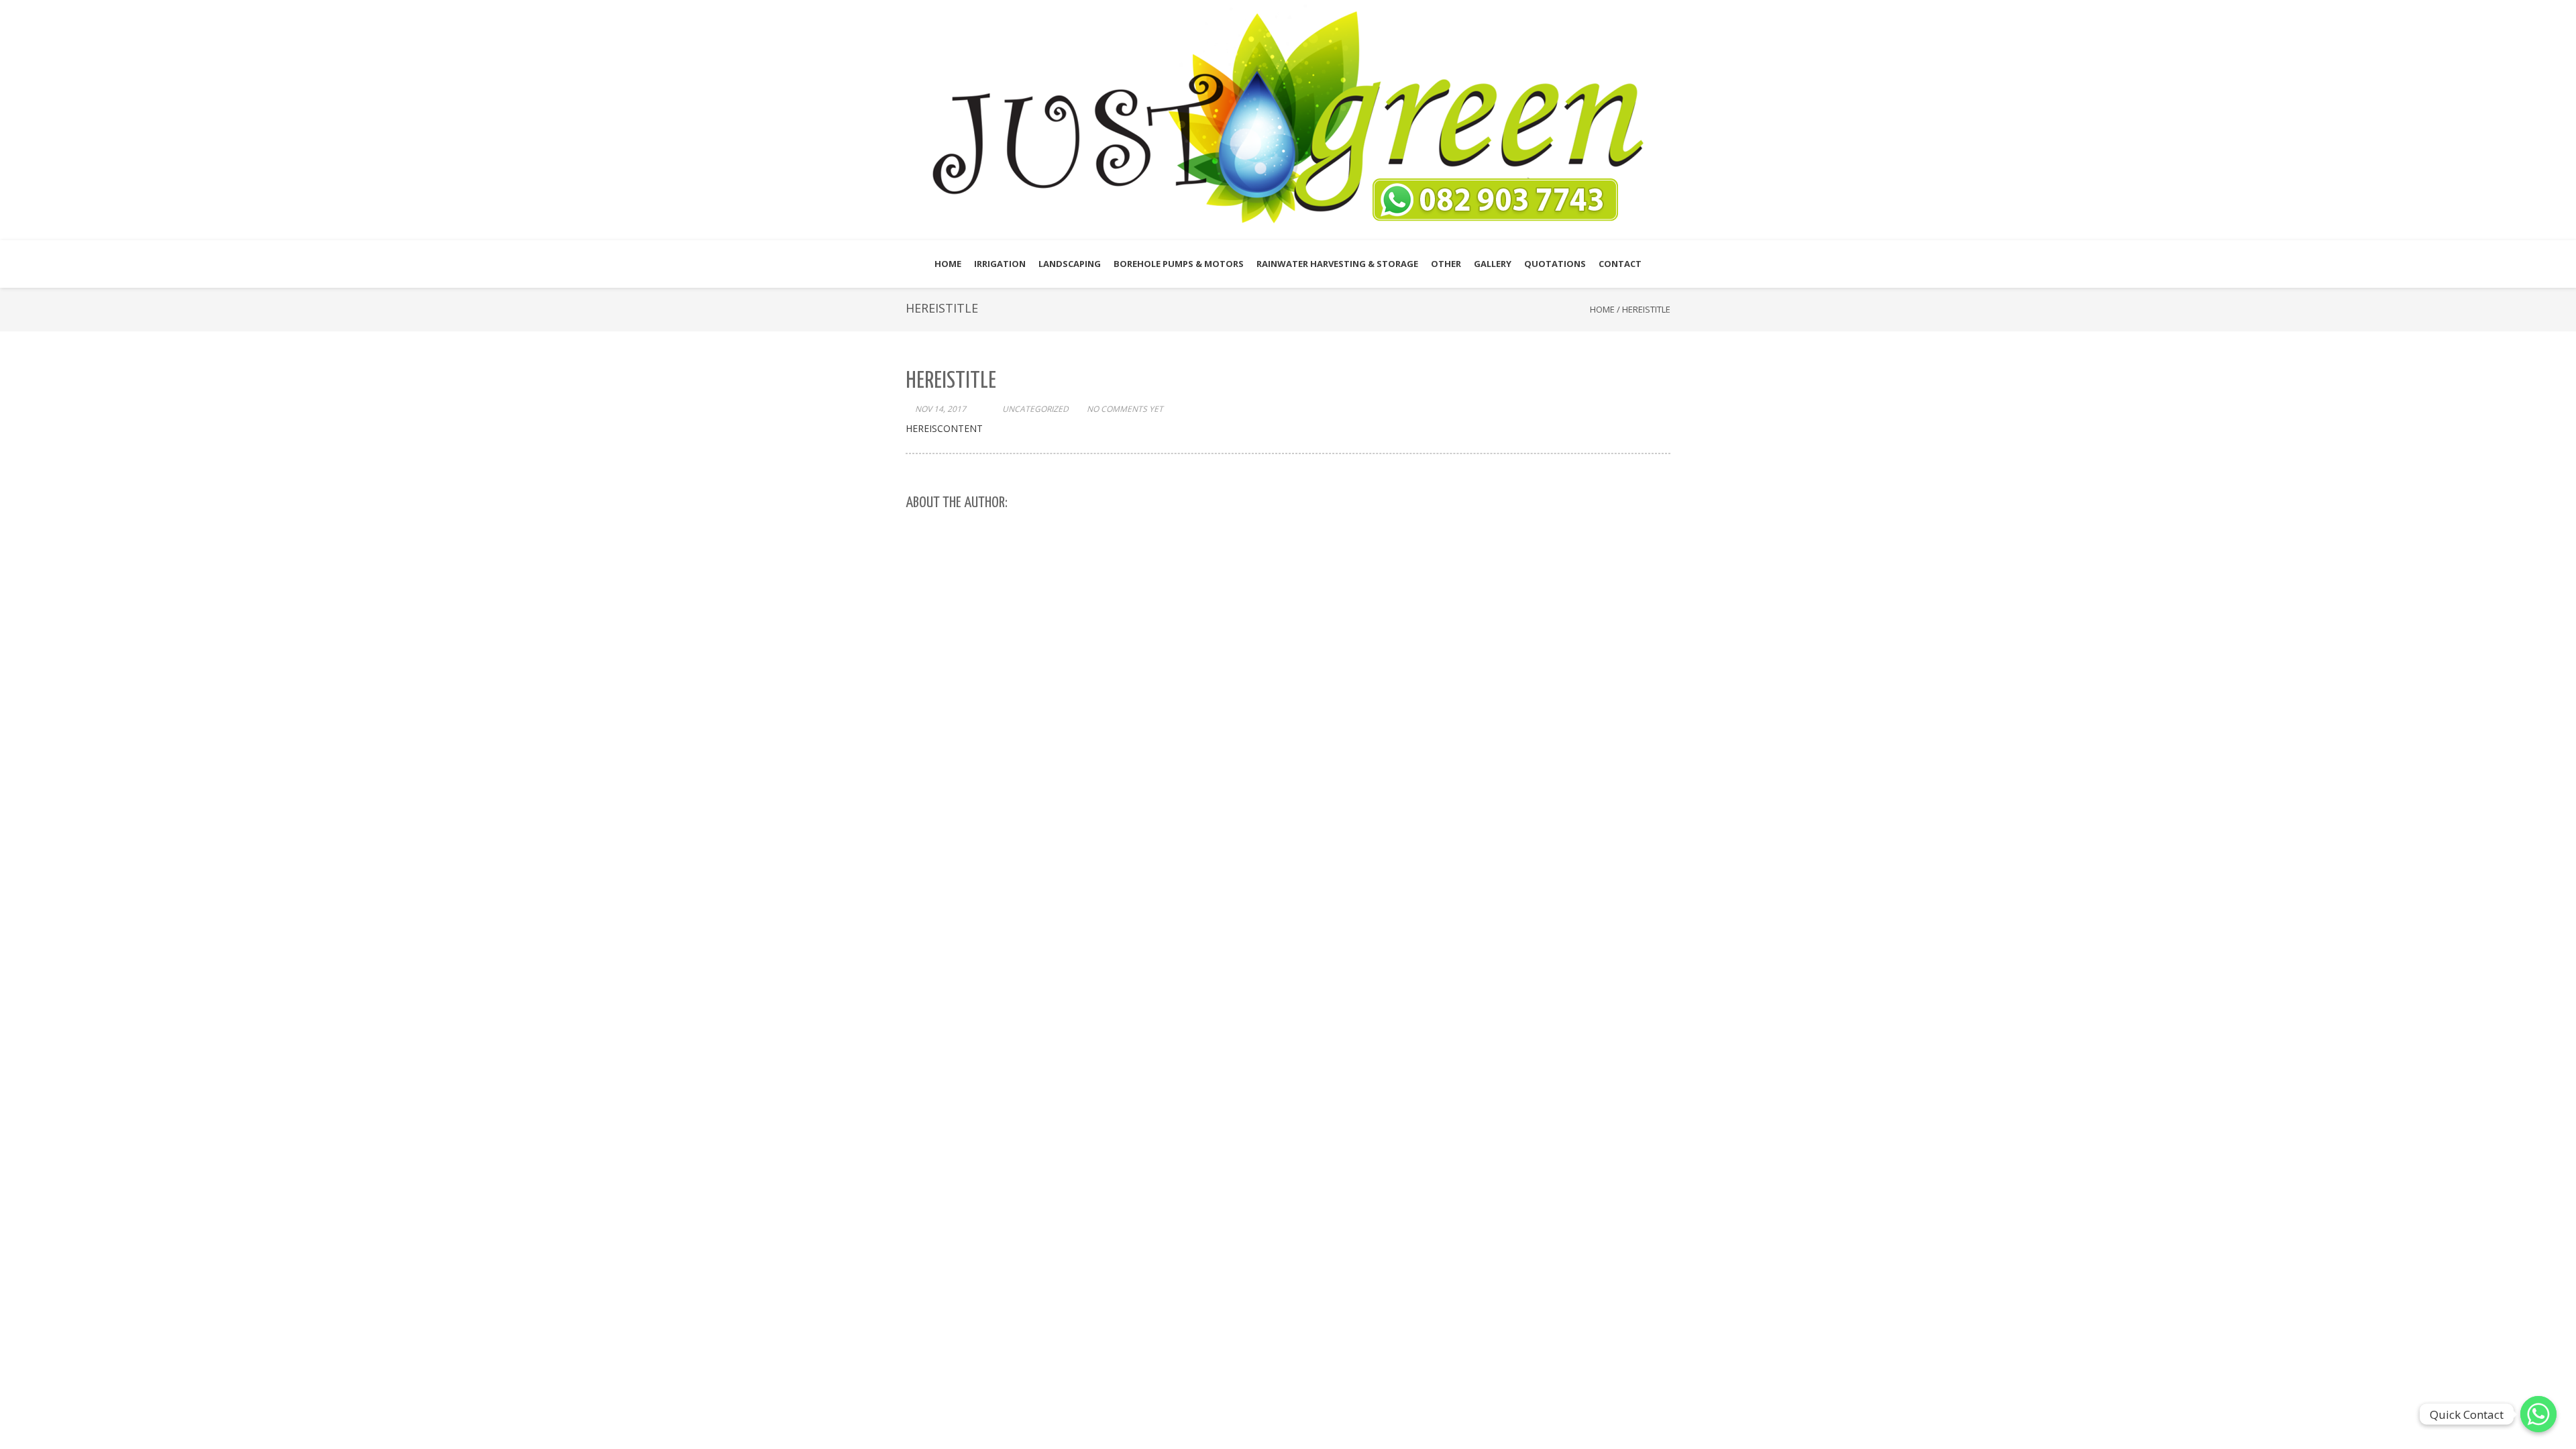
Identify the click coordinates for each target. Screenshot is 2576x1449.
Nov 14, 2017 (941, 409)
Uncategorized (1035, 409)
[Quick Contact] (2538, 1414)
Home (1602, 309)
